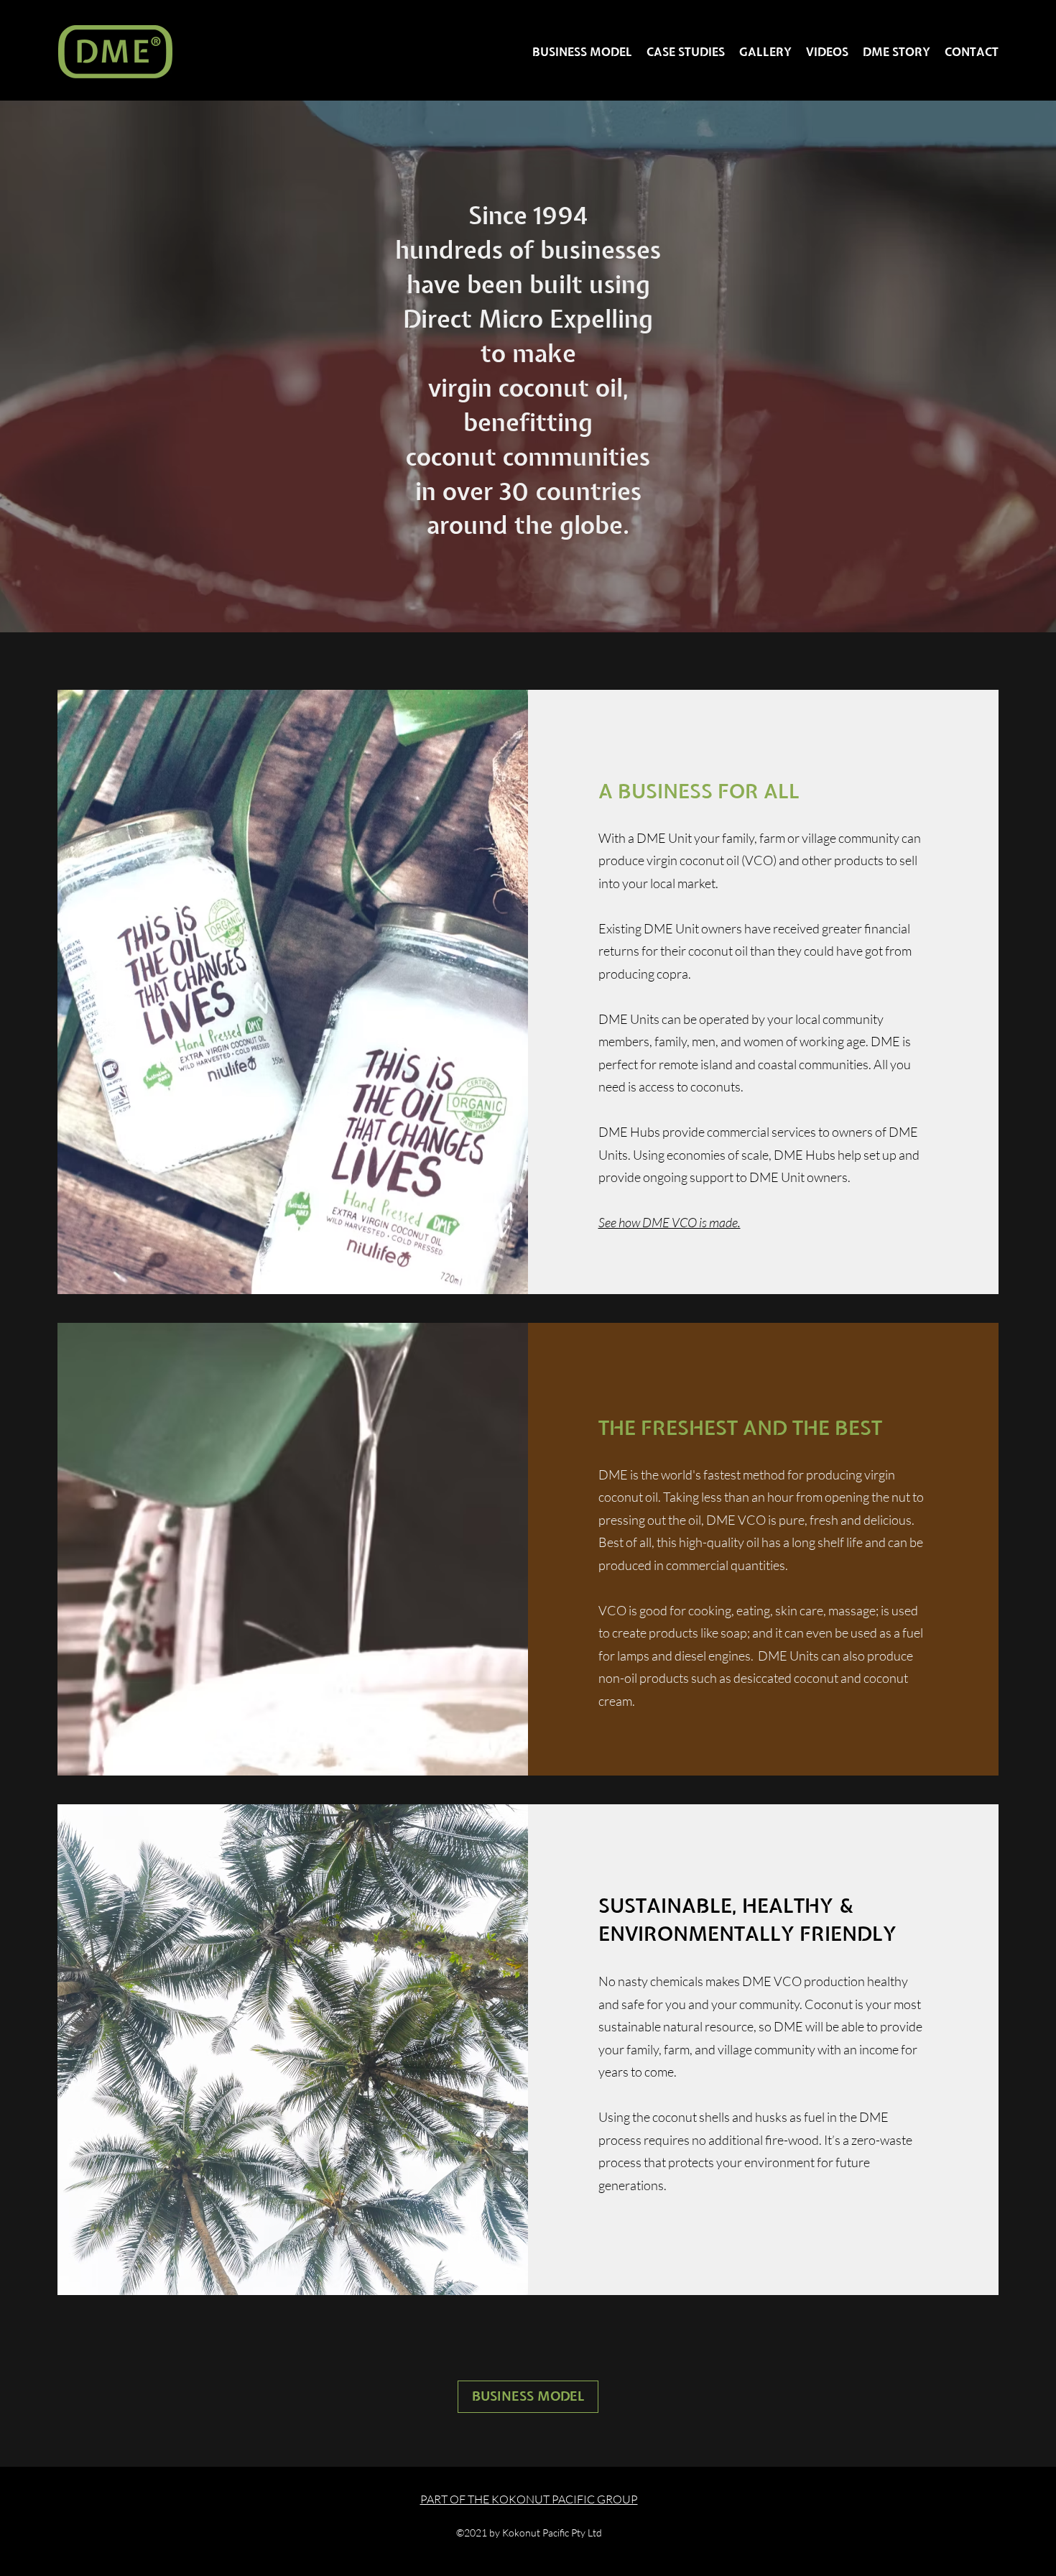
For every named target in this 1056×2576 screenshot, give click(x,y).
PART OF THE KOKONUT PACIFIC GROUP (529, 2499)
